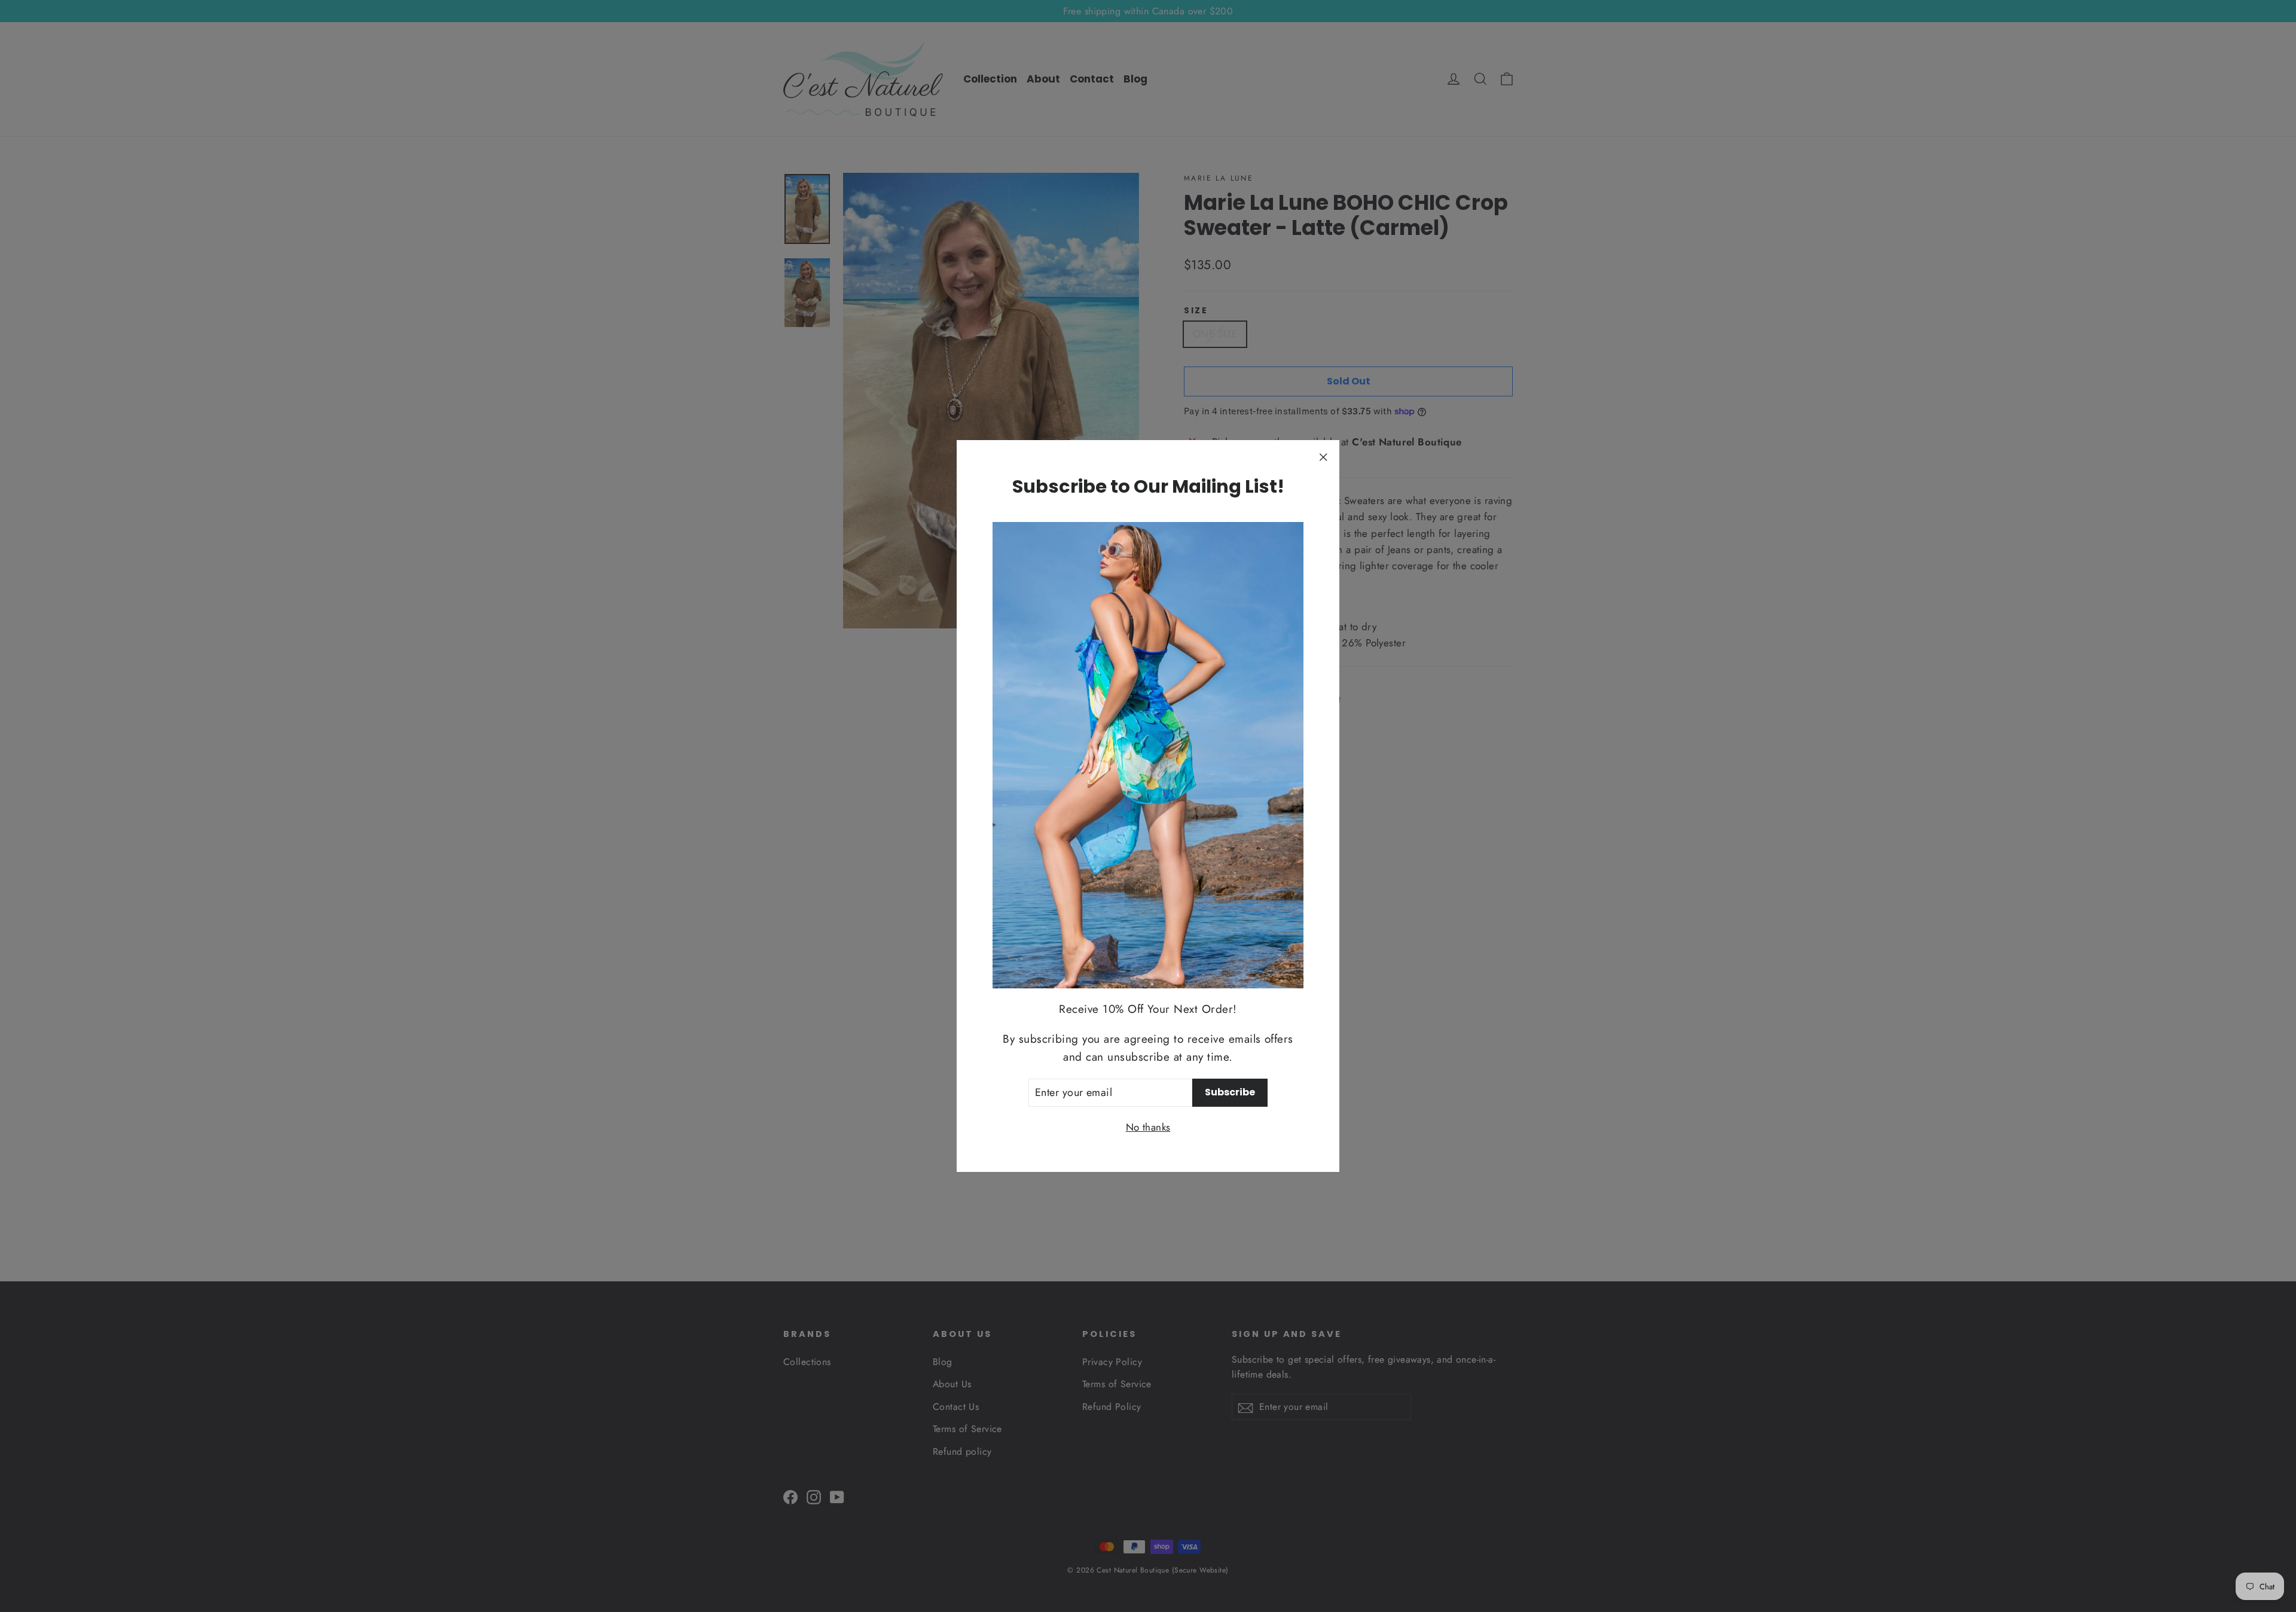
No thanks (1148, 1127)
